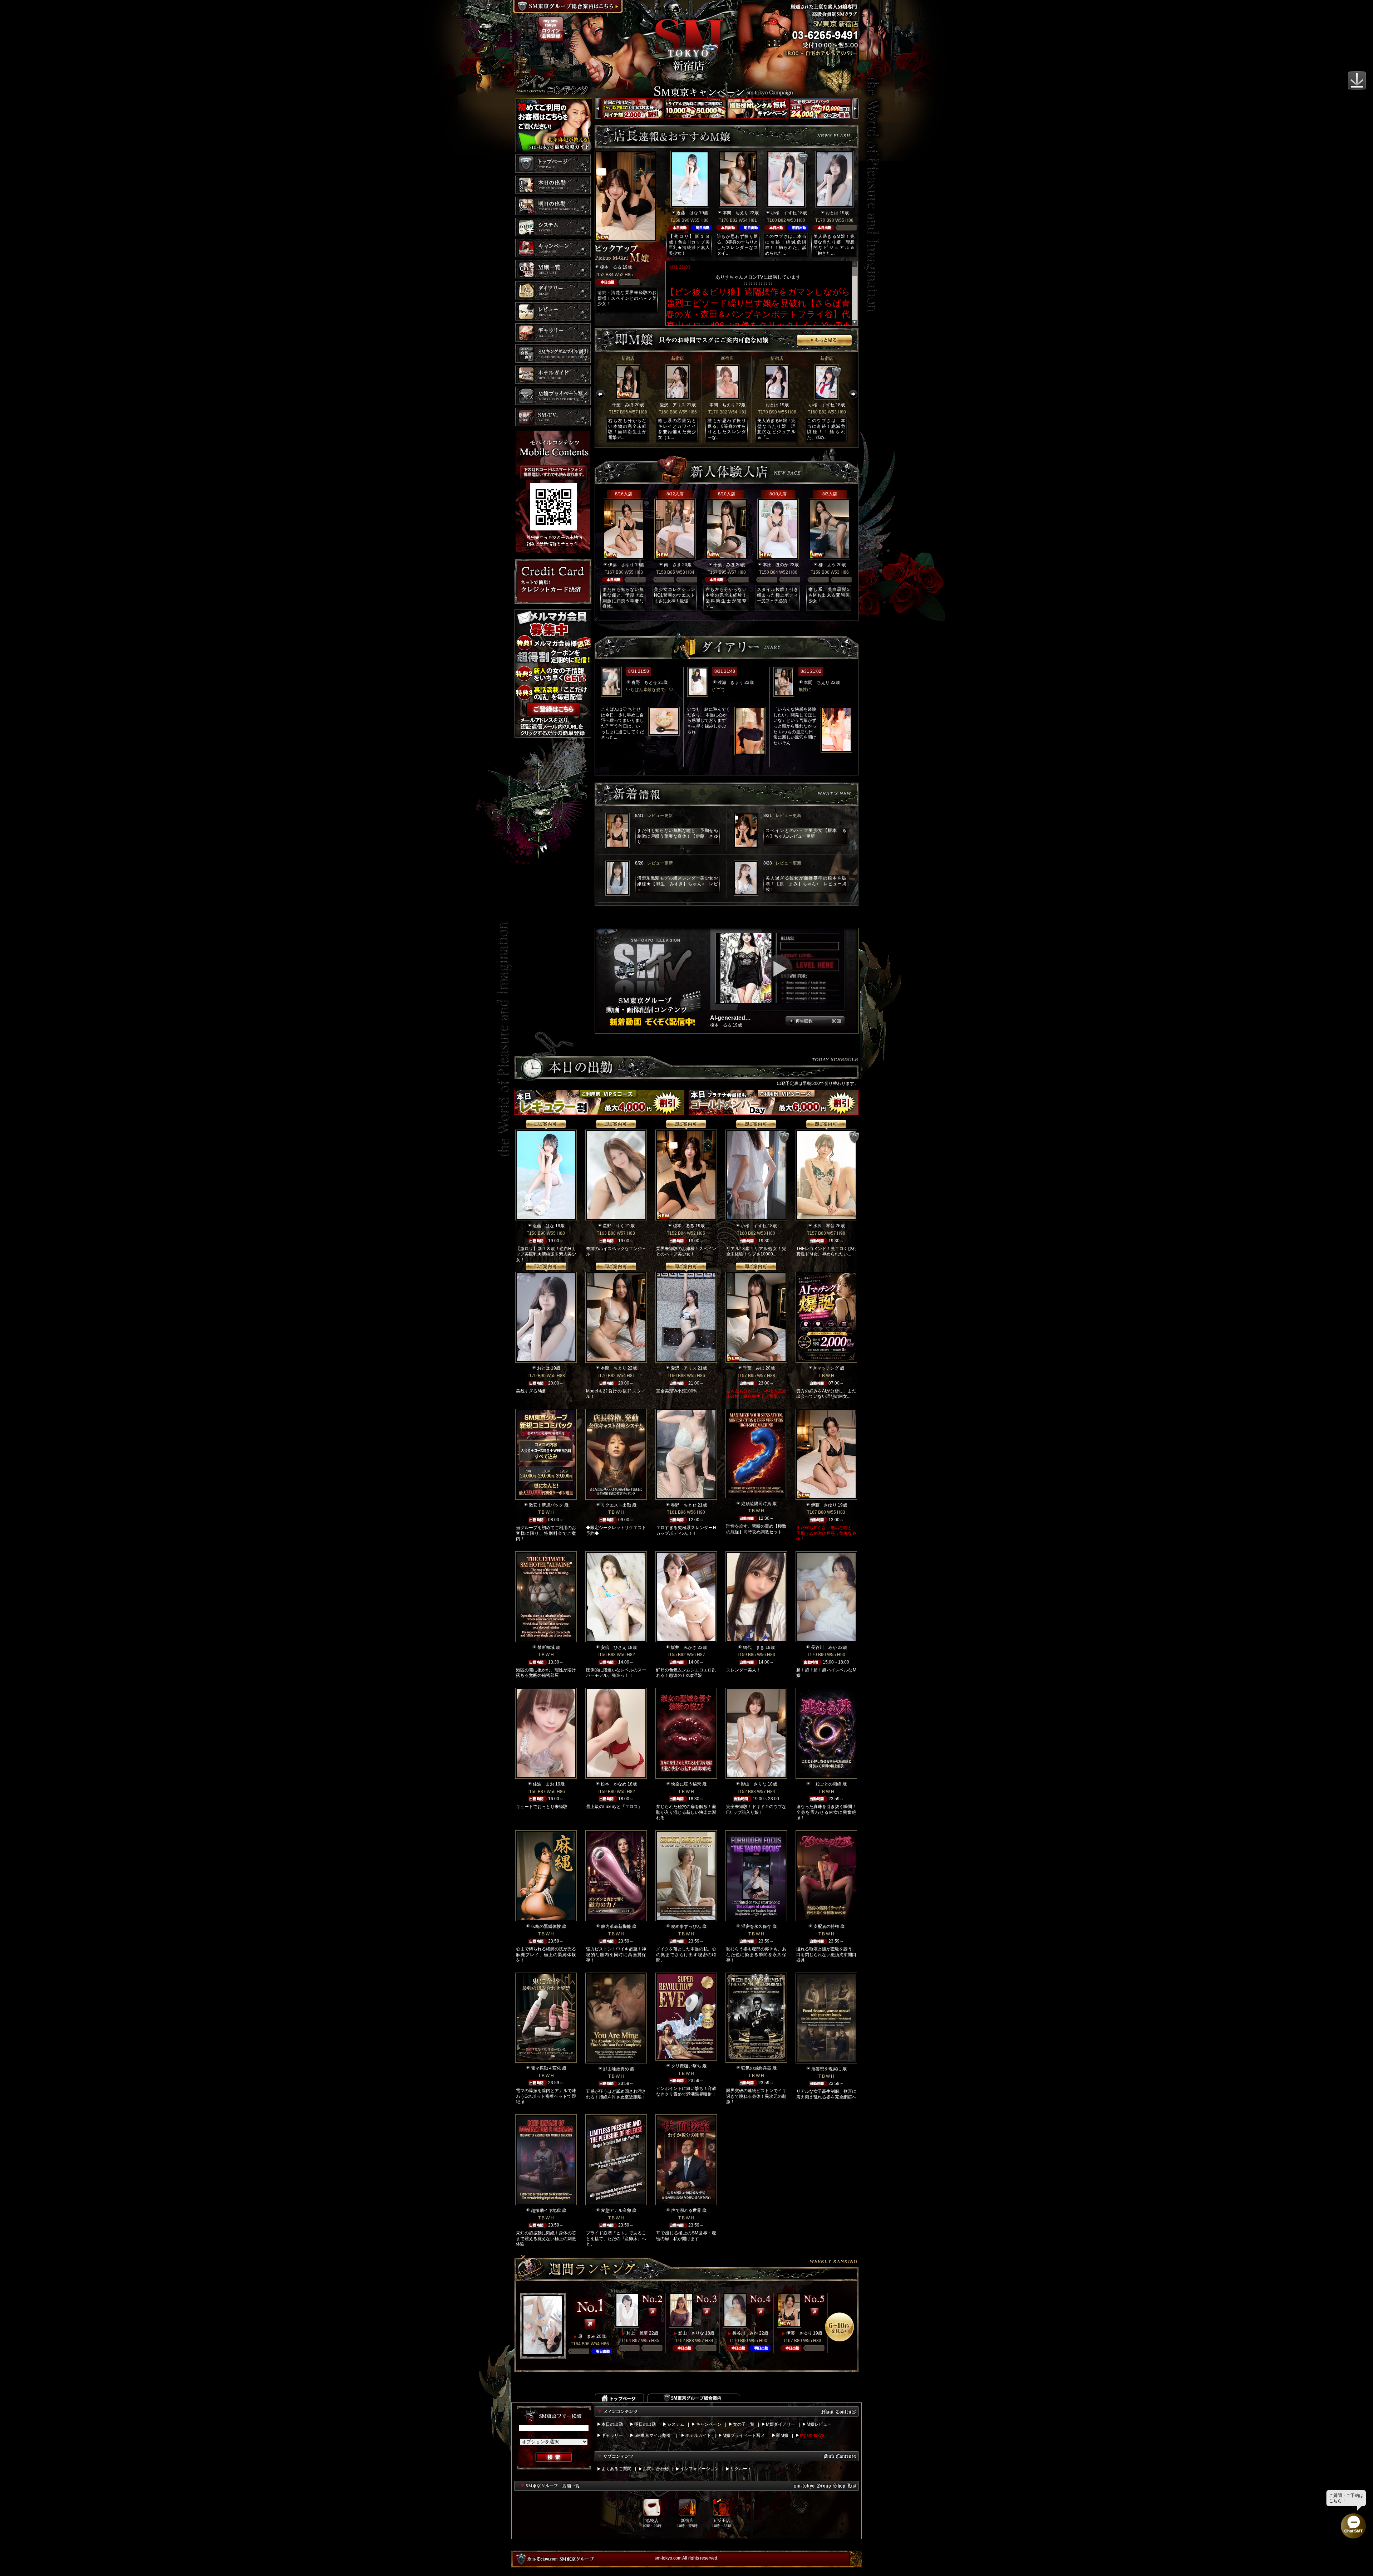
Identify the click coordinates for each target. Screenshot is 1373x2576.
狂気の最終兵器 (756, 2068)
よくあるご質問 (616, 2469)
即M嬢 (782, 2435)
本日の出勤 (612, 2424)
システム (676, 2424)
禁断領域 (546, 1647)
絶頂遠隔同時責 (756, 1504)
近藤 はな (687, 213)
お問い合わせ (656, 2469)
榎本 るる (611, 267)
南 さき (673, 565)
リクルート (741, 2469)
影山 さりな (754, 1784)
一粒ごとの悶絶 (826, 1784)
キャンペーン (709, 2424)
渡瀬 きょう (730, 682)
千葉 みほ (623, 405)
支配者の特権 (826, 1926)
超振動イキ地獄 (546, 2210)
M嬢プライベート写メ (744, 2435)
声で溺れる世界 (686, 2210)
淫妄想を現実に (826, 2069)
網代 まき (754, 1647)
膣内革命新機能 (616, 1926)
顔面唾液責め (616, 2069)
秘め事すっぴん (686, 1926)
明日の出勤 (645, 2424)
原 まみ (587, 2336)
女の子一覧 (744, 2424)
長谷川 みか (824, 1647)
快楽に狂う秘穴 (686, 1784)
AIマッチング (826, 1368)
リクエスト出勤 (616, 1505)
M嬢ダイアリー (781, 2424)
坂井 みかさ (684, 1647)
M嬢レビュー (819, 2424)
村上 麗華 (637, 2333)
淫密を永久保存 (756, 1926)
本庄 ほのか (776, 565)
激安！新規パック (546, 1505)
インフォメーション (699, 2469)
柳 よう (827, 565)
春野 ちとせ (644, 682)
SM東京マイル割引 (653, 2435)
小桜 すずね (784, 213)
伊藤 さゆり (621, 565)
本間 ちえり (735, 213)
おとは (832, 213)
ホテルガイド (698, 2435)
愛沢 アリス (673, 405)
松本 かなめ (614, 1784)
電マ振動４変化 (546, 2068)
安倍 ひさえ (614, 1647)
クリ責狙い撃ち (686, 2066)
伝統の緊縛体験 (546, 1926)
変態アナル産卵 (616, 2210)
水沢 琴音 (824, 1226)
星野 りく (614, 1226)
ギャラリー (612, 2435)
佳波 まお (543, 1784)
